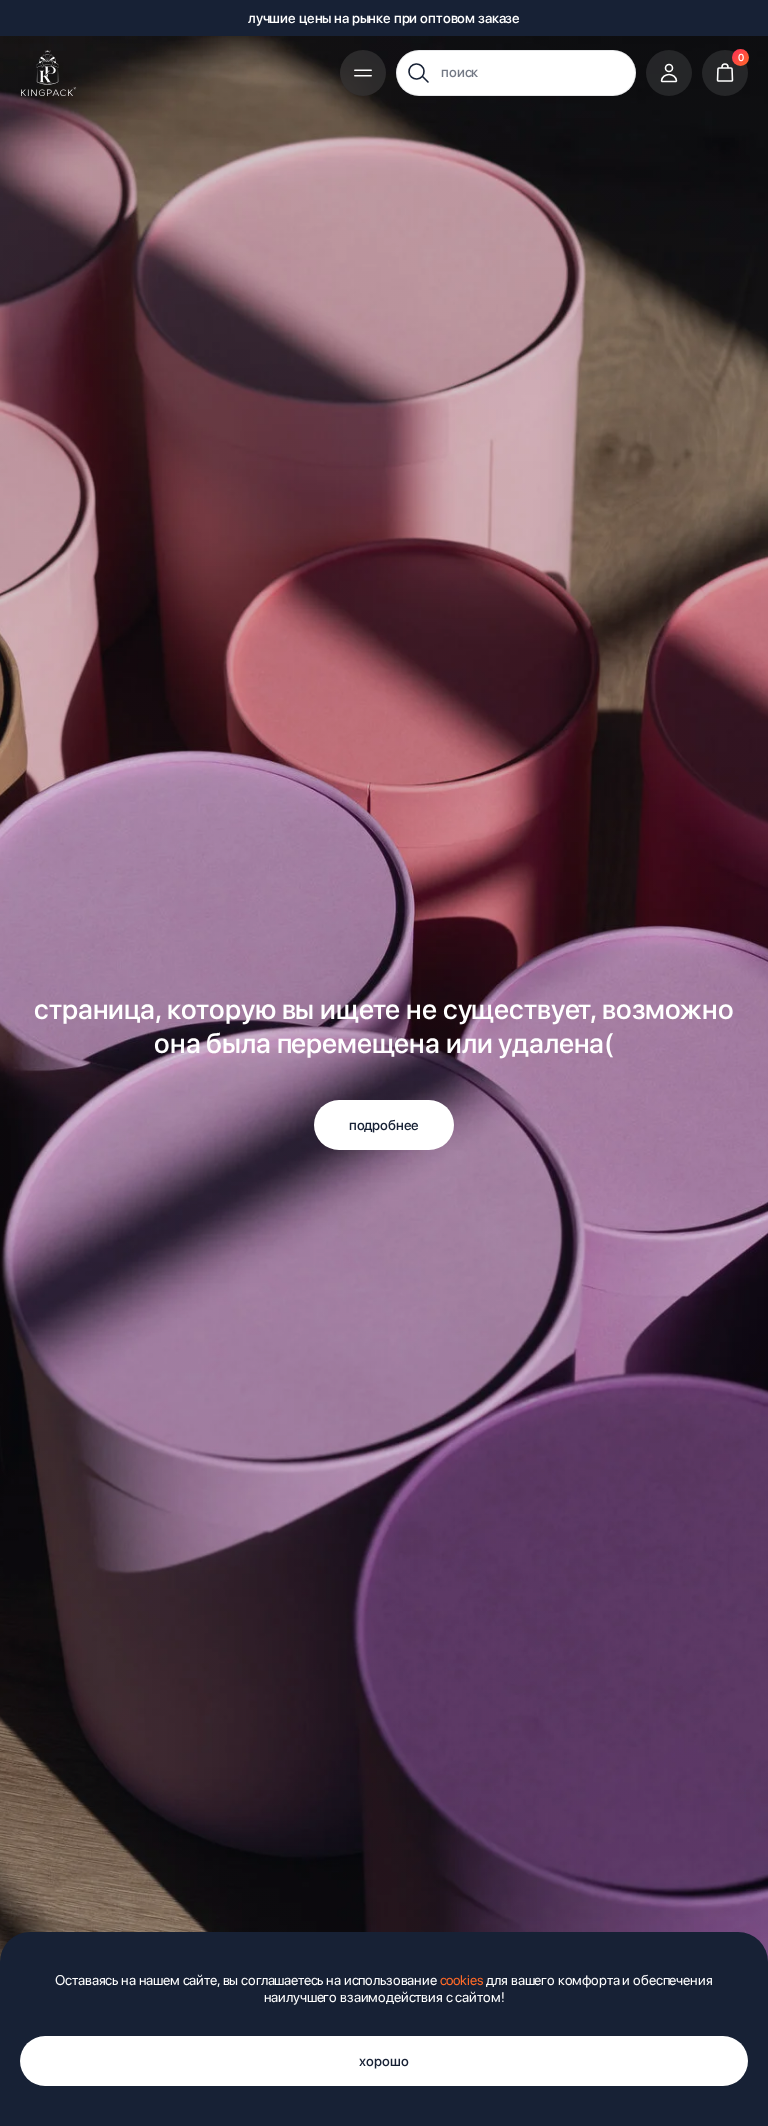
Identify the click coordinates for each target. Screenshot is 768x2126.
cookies (462, 1980)
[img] (48, 73)
